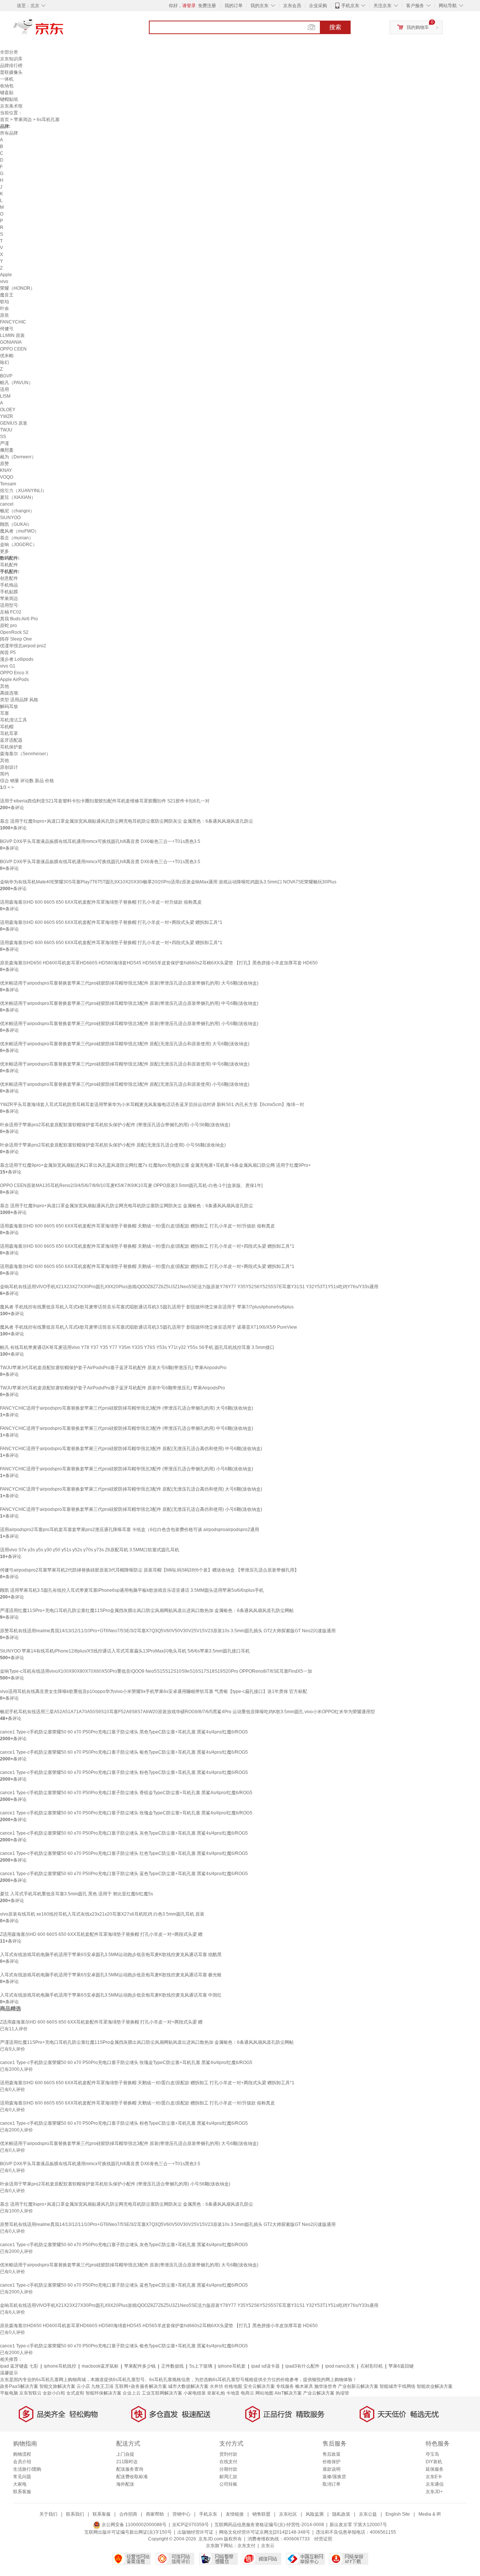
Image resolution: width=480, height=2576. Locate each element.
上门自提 (125, 2454)
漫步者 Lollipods (17, 659)
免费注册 (207, 6)
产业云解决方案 (319, 2393)
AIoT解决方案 (288, 2393)
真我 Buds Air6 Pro (19, 619)
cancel (7, 504)
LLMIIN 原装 (12, 335)
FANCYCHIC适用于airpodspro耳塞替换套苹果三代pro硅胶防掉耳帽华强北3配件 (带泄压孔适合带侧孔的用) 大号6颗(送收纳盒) (127, 1408)
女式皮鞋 (75, 2393)
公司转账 (228, 2484)
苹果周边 (23, 120)
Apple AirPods (14, 680)
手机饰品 (9, 585)
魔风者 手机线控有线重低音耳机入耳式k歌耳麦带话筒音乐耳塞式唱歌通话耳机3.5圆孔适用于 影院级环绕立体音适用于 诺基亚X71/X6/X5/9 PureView (148, 1327)
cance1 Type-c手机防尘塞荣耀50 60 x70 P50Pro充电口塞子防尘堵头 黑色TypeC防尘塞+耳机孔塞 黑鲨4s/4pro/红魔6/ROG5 (124, 1732)
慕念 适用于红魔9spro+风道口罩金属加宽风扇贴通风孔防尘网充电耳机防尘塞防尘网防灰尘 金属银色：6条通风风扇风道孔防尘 (127, 1206)
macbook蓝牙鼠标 (100, 2366)
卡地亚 (233, 2393)
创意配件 (9, 578)
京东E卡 (434, 2477)
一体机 (7, 79)
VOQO (7, 477)
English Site (398, 2514)
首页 (4, 120)
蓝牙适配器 (11, 740)
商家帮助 (155, 2514)
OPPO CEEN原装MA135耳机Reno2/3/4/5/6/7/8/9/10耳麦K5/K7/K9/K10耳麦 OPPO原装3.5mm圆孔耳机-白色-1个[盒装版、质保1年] (131, 1185)
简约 (4, 774)
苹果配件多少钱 (140, 2366)
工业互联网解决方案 (162, 2393)
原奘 (4, 315)
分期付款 (228, 2469)
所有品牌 (9, 133)
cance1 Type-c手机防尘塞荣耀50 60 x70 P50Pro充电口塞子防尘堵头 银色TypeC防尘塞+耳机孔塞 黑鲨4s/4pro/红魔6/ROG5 (124, 1752)
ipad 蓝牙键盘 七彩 (19, 2366)
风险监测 (315, 2514)
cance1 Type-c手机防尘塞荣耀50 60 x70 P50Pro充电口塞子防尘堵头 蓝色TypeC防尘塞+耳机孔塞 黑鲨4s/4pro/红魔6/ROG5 (124, 1874)
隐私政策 (341, 2514)
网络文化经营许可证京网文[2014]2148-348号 (265, 2532)
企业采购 (318, 6)
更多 (4, 551)
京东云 (268, 2546)
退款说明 (331, 2469)
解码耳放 (9, 706)
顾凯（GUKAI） (16, 524)
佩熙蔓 (7, 450)
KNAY (6, 470)
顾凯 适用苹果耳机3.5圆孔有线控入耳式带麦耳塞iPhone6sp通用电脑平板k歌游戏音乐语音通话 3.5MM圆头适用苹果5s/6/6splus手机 (132, 1590)
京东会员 (292, 6)
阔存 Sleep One (16, 639)
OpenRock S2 (14, 632)
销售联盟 (261, 2514)
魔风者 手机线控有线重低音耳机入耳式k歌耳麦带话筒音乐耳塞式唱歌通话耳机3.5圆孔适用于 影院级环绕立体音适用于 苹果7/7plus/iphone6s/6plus (147, 1307)
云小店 (83, 2386)
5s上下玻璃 (201, 2366)
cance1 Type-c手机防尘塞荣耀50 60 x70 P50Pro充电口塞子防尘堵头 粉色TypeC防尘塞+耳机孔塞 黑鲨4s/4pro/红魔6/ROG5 (124, 1772)
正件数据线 (172, 2366)
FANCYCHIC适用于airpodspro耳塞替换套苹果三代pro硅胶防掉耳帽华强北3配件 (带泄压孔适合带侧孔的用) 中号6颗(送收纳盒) (127, 1428)
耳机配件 (9, 565)
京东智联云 (30, 2393)
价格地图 (233, 2386)
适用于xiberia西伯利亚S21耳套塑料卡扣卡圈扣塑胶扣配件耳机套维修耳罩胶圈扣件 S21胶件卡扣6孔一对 (105, 801)
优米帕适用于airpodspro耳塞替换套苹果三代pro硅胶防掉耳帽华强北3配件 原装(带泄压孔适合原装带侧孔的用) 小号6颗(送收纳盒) (129, 1024)
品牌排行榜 (11, 66)
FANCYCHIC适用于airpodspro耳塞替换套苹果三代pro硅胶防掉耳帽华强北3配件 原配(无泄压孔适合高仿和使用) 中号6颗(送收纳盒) (131, 1449)
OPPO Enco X (14, 673)
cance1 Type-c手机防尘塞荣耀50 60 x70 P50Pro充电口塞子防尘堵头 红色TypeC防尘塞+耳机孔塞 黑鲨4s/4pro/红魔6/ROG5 (124, 1853)
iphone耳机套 (232, 2366)
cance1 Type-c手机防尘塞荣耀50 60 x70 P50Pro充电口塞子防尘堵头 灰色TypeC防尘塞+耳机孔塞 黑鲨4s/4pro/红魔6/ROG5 (124, 1833)
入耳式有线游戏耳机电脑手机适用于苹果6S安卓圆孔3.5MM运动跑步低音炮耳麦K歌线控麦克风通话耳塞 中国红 (111, 1995)
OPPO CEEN (13, 349)
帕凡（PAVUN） (16, 383)
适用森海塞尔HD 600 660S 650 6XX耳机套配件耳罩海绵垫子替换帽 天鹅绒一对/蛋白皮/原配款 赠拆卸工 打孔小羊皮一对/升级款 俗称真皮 (137, 1226)
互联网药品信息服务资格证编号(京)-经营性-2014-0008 (269, 2525)
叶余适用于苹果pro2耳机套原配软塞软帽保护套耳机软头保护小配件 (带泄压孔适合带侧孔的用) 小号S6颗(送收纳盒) (115, 1125)
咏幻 (4, 362)
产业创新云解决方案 (358, 2386)
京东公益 (368, 2514)
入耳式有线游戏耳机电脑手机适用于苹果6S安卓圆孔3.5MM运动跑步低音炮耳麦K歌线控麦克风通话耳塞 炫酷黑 (111, 1955)
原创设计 (9, 767)
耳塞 (4, 713)
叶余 (4, 308)
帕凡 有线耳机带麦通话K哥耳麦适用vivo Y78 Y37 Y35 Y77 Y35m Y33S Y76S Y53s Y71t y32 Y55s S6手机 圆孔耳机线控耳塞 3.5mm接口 (137, 1347)
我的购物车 (418, 27)
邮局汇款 (228, 2477)
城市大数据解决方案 (188, 2386)
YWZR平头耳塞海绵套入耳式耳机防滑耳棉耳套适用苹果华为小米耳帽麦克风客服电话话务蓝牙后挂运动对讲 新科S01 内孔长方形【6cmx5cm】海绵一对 (152, 1105)
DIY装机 (434, 2462)
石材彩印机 (372, 2366)
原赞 (4, 464)
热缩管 (342, 2393)
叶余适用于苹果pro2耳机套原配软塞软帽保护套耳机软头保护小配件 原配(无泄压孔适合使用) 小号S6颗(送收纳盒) (113, 1145)
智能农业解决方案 (435, 2386)
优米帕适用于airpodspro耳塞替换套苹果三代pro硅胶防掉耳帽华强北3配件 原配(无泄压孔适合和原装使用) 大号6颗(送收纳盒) (125, 1044)
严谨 (4, 443)
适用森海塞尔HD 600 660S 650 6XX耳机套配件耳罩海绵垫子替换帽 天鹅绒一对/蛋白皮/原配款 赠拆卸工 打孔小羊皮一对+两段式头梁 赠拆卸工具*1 (147, 1266)
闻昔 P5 (8, 653)
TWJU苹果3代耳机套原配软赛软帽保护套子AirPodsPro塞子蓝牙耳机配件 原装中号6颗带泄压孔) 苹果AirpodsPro (112, 1388)
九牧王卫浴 (102, 2386)
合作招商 (128, 2514)
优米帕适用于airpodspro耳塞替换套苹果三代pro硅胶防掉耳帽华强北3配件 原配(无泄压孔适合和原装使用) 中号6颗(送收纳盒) (125, 1064)
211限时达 (127, 2462)
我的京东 (259, 6)
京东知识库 (11, 59)
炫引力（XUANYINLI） (23, 491)
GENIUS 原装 (14, 423)
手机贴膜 (9, 592)
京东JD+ (434, 2492)
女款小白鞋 (54, 2393)
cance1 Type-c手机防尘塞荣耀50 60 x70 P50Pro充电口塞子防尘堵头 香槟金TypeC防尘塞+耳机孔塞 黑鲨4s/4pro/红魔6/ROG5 (126, 1793)
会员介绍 (22, 2462)
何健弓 (7, 329)
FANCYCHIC (13, 322)
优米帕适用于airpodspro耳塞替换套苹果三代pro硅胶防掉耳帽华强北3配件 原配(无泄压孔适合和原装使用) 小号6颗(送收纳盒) (125, 1084)
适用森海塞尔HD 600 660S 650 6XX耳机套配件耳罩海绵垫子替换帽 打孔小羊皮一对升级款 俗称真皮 (101, 902)
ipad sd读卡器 (265, 2366)
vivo (4, 281)
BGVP (6, 376)
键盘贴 (7, 93)
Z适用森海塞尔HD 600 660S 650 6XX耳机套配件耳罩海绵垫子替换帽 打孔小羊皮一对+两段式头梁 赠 (101, 1934)
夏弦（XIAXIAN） (18, 497)
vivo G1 (8, 666)
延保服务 (435, 2469)
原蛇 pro (8, 626)
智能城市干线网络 (397, 2386)
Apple (6, 275)
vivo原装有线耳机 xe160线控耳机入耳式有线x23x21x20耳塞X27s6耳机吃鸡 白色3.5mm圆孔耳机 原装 (102, 1914)
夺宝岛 (432, 2454)
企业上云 (132, 2393)
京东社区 (288, 2514)
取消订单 (331, 2484)
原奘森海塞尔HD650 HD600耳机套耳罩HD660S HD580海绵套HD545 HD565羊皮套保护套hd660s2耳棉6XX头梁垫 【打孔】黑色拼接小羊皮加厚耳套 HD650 (159, 963)
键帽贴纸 (9, 99)
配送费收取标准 (132, 2477)
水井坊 (216, 2386)
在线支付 (228, 2462)
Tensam (8, 484)
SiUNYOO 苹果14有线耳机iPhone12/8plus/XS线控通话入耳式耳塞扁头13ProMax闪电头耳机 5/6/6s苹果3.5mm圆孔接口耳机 (125, 1651)
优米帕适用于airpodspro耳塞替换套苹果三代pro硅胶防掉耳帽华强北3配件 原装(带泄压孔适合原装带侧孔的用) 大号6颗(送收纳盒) (129, 983)
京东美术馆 (11, 106)
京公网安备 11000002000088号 (133, 2525)
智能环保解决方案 (103, 2393)
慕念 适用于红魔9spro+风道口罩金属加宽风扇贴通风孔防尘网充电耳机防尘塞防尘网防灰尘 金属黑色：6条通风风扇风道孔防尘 (127, 821)
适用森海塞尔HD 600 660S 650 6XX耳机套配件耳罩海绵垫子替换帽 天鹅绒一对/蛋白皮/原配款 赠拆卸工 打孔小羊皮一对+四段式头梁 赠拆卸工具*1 (147, 1246)
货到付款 (228, 2454)
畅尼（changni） (17, 511)
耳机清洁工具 (13, 720)
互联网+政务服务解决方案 (141, 2386)
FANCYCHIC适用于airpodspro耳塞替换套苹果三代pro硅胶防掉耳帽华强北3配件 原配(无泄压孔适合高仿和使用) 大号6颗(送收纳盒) (131, 1489)
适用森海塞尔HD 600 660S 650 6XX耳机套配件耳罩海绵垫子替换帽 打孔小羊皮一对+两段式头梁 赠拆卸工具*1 (111, 922)
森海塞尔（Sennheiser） (25, 754)
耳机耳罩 (9, 733)
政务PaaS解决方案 (19, 2386)
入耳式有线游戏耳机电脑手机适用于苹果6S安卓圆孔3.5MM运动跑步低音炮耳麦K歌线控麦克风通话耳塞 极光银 (111, 1975)
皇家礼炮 (216, 2393)
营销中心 (181, 2514)
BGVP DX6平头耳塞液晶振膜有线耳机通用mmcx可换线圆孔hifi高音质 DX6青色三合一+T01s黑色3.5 (100, 862)
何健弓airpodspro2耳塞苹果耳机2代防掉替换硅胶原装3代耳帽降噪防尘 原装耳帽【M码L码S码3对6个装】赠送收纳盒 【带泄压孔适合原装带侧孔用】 (149, 1570)
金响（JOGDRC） (19, 545)
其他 (4, 686)
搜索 (335, 27)
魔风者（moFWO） (19, 531)
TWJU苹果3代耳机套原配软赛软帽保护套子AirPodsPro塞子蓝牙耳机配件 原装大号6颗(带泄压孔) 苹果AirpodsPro (113, 1368)
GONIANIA (11, 342)
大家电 (20, 2484)
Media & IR (430, 2514)
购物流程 (22, 2454)
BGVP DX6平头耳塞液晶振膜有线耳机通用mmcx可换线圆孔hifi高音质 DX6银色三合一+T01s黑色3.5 (100, 841)
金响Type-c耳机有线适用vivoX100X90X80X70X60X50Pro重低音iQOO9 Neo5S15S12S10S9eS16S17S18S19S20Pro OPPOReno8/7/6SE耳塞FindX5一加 (156, 1671)
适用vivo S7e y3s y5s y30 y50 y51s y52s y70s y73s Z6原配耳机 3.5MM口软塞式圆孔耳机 (90, 1550)
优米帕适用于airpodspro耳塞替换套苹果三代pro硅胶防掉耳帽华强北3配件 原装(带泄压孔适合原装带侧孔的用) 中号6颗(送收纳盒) (129, 1003)
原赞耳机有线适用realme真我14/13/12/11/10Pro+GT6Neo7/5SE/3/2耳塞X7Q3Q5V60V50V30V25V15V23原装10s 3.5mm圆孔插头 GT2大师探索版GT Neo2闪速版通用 (168, 1631)
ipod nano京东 (340, 2366)
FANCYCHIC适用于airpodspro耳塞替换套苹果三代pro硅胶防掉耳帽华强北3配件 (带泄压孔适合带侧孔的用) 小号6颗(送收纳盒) (127, 1469)
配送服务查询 (130, 2469)
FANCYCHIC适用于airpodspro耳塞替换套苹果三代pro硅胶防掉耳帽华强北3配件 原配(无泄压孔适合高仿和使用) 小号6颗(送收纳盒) (131, 1509)
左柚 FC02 (11, 612)
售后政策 (331, 2454)
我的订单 (234, 6)
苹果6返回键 (401, 2366)
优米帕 (7, 356)
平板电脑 (9, 2393)
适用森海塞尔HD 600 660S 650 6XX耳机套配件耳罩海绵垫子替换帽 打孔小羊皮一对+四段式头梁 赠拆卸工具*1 (111, 943)
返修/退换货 (334, 2477)
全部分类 (9, 52)
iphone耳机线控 (60, 2366)
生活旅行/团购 (27, 2469)
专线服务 (285, 2386)
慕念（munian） (17, 538)
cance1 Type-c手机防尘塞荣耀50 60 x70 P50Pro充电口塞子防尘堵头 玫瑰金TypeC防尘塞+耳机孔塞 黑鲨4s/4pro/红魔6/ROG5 (126, 1813)
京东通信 (435, 2484)
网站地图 (264, 2393)
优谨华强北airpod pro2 (23, 646)
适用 (4, 389)
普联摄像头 (11, 72)
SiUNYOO (10, 518)
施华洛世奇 (325, 2386)
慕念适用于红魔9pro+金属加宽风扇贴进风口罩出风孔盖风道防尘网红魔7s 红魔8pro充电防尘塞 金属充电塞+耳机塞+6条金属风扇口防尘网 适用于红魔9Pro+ (155, 1165)
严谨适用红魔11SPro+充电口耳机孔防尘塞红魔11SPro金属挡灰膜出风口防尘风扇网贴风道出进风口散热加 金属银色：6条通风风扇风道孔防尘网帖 (147, 1611)
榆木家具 (304, 2386)
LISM (5, 396)
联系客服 (22, 2492)
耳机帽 (7, 727)
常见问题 (22, 2477)
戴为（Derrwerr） (18, 457)
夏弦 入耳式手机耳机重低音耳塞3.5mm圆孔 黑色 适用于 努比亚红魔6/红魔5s (76, 1894)
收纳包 (7, 86)
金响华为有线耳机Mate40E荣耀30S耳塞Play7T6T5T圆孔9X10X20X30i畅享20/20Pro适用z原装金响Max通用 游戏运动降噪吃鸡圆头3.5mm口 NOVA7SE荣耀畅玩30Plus (168, 882)
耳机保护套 (11, 747)
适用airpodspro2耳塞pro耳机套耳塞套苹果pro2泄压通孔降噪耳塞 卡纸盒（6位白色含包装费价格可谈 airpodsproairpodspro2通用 (130, 1530)
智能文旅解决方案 (57, 2386)
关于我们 (48, 2514)
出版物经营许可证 (195, 2532)
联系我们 (75, 2514)
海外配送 (125, 2484)
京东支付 (246, 2546)
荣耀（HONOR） (17, 288)
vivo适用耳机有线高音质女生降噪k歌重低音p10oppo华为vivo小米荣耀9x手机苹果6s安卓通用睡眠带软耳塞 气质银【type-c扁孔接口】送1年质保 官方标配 (154, 1691)
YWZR (7, 416)
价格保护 (331, 2462)
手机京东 (350, 6)
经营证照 (323, 2539)
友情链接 (235, 2514)
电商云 (247, 2393)
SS (3, 437)
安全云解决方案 (259, 2386)
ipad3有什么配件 (302, 2366)
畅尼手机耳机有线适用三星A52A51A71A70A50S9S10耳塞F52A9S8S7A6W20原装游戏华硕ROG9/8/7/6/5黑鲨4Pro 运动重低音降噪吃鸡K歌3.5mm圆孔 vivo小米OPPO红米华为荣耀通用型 (187, 1712)
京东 (64, 30)
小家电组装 (195, 2393)
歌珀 (4, 302)
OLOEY (8, 410)
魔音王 (7, 295)
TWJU (6, 430)
